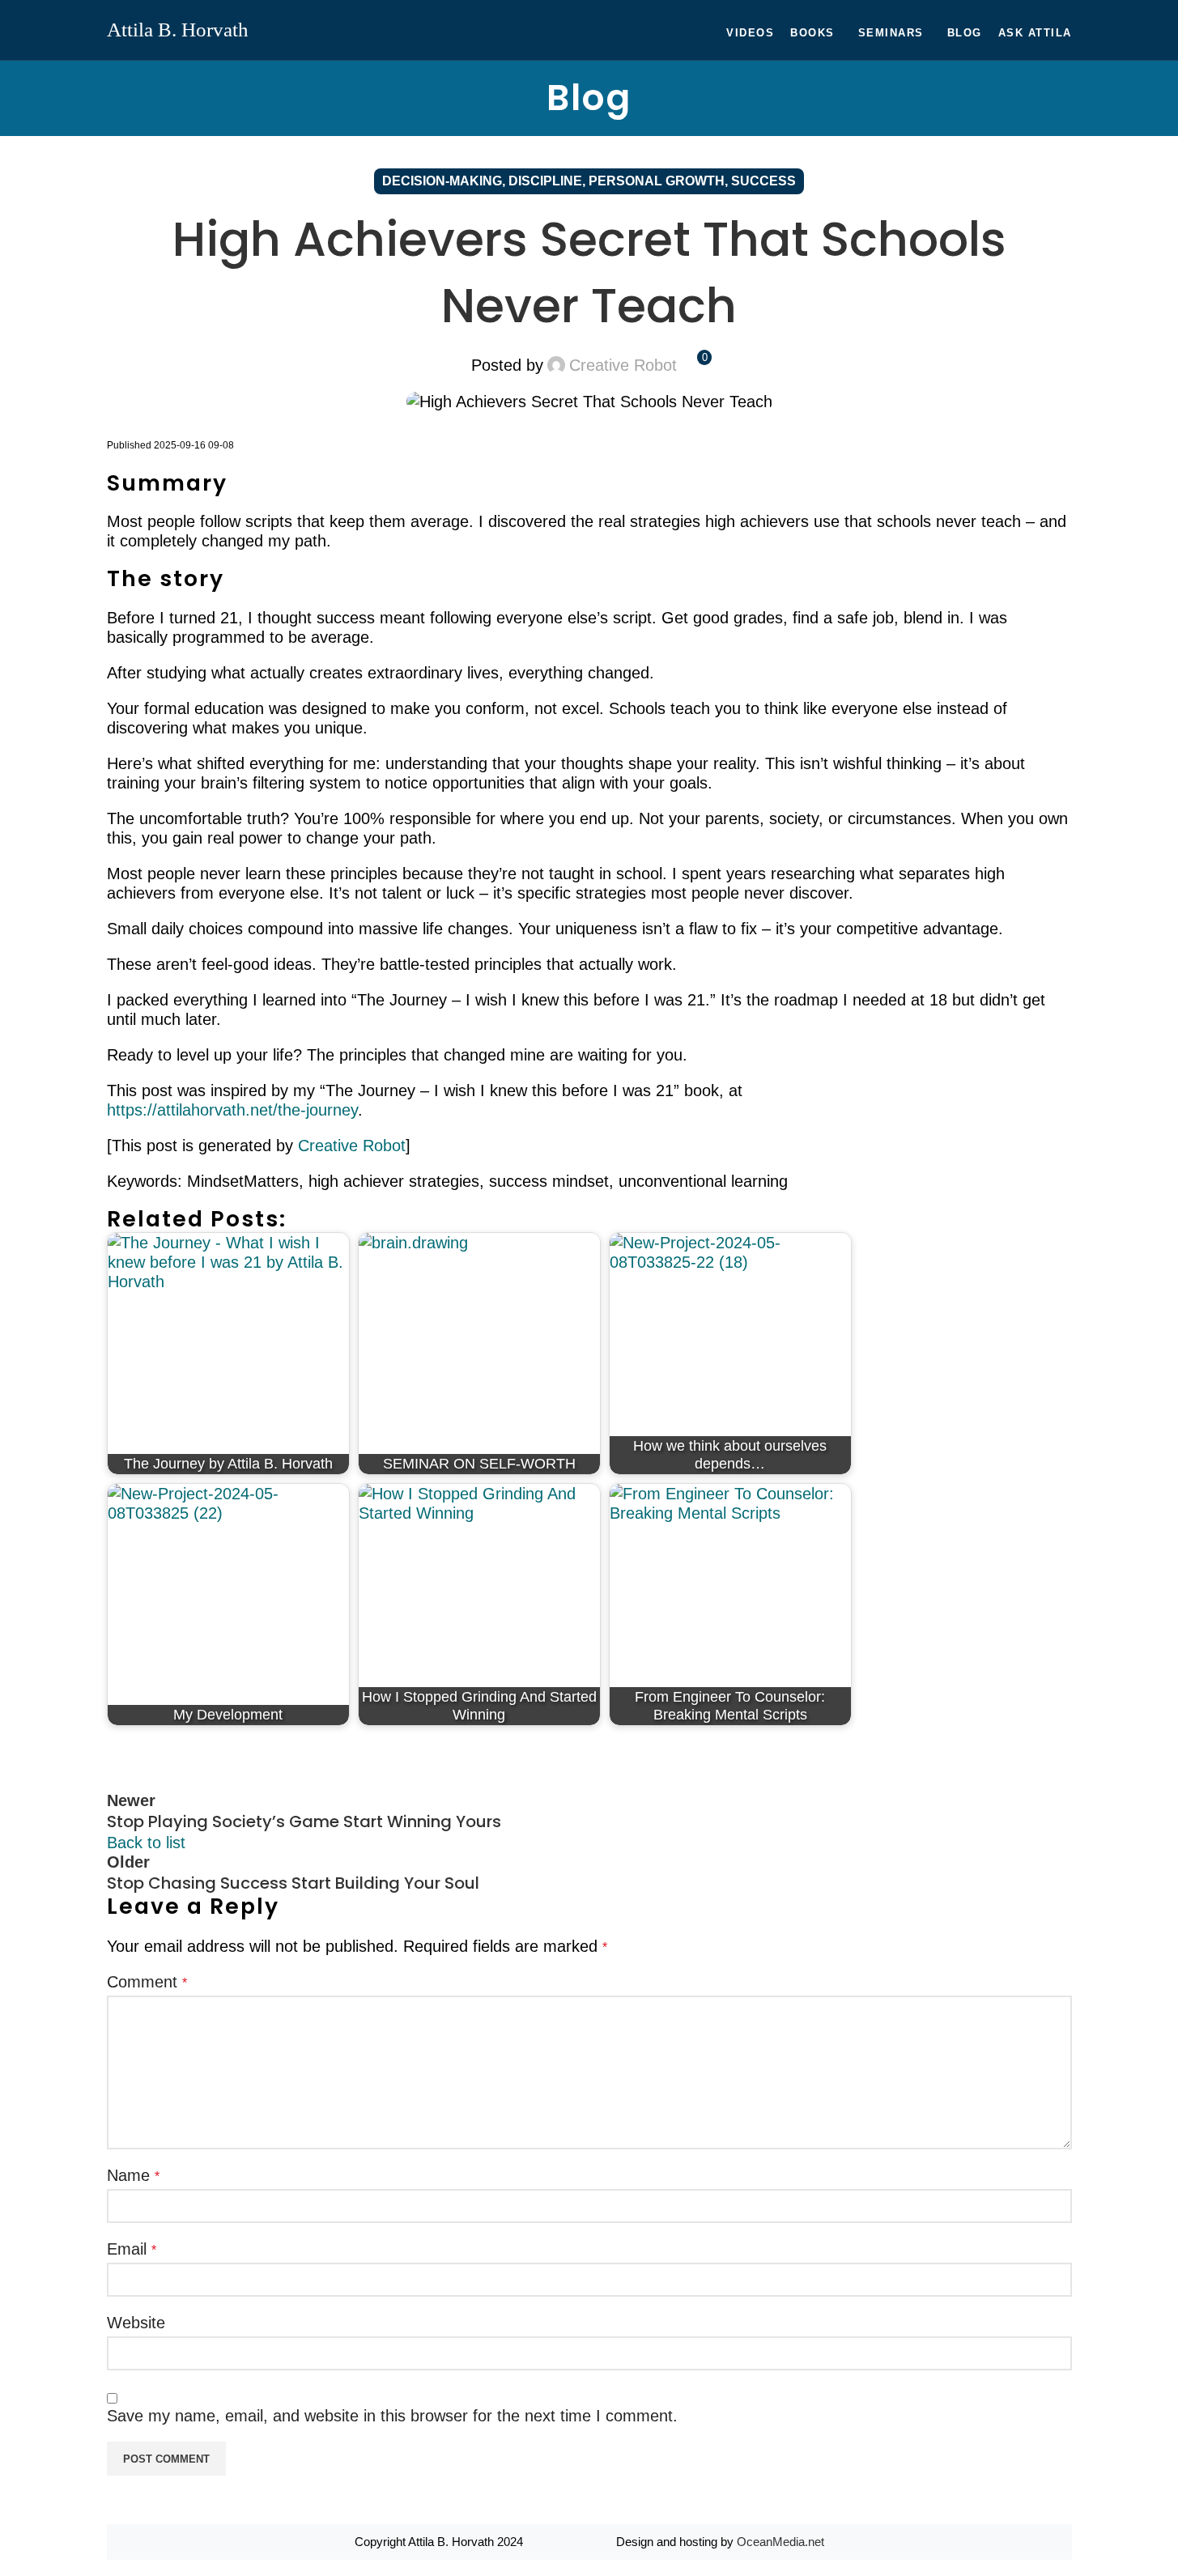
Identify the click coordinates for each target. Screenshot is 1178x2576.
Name (133, 2175)
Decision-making (442, 181)
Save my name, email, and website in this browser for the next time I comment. (392, 2416)
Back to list (146, 1843)
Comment (147, 1982)
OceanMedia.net (780, 2542)
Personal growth (657, 181)
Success (763, 181)
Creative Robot (623, 365)
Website (136, 2323)
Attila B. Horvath (178, 29)
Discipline (545, 181)
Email (132, 2249)
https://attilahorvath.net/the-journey (232, 1110)
